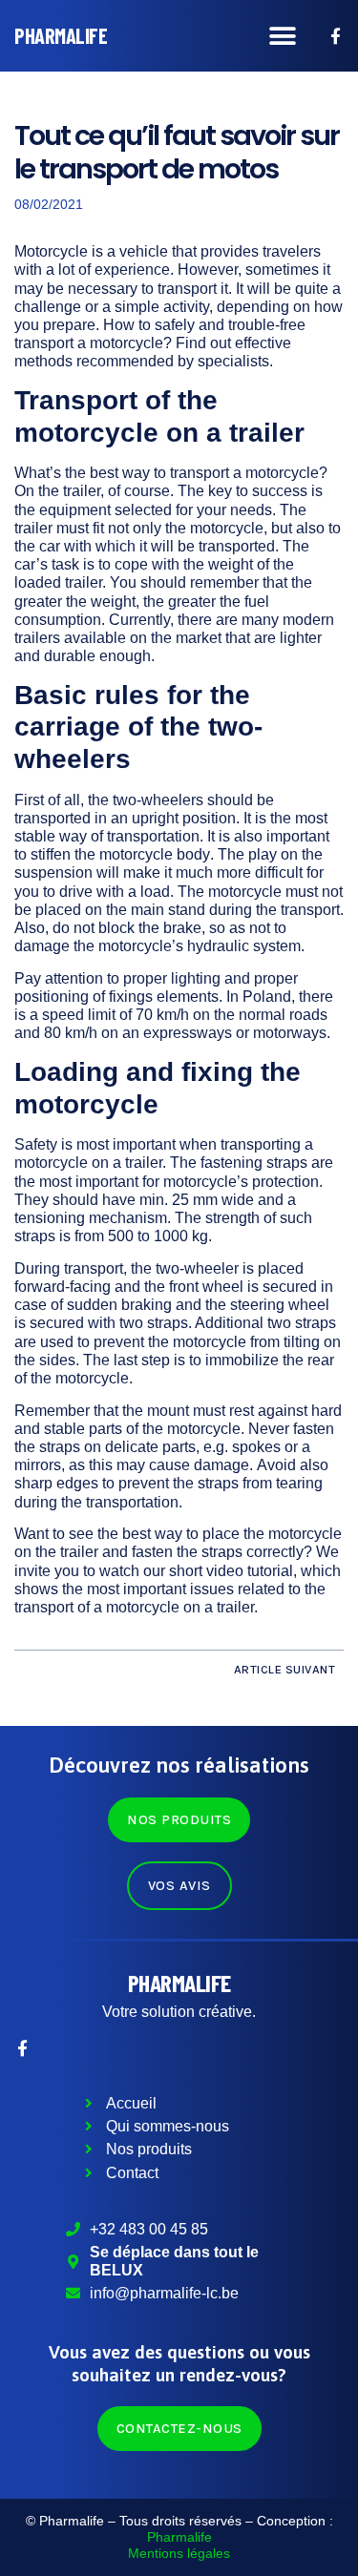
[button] (283, 36)
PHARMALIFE (61, 35)
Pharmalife (179, 1982)
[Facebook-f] (336, 36)
